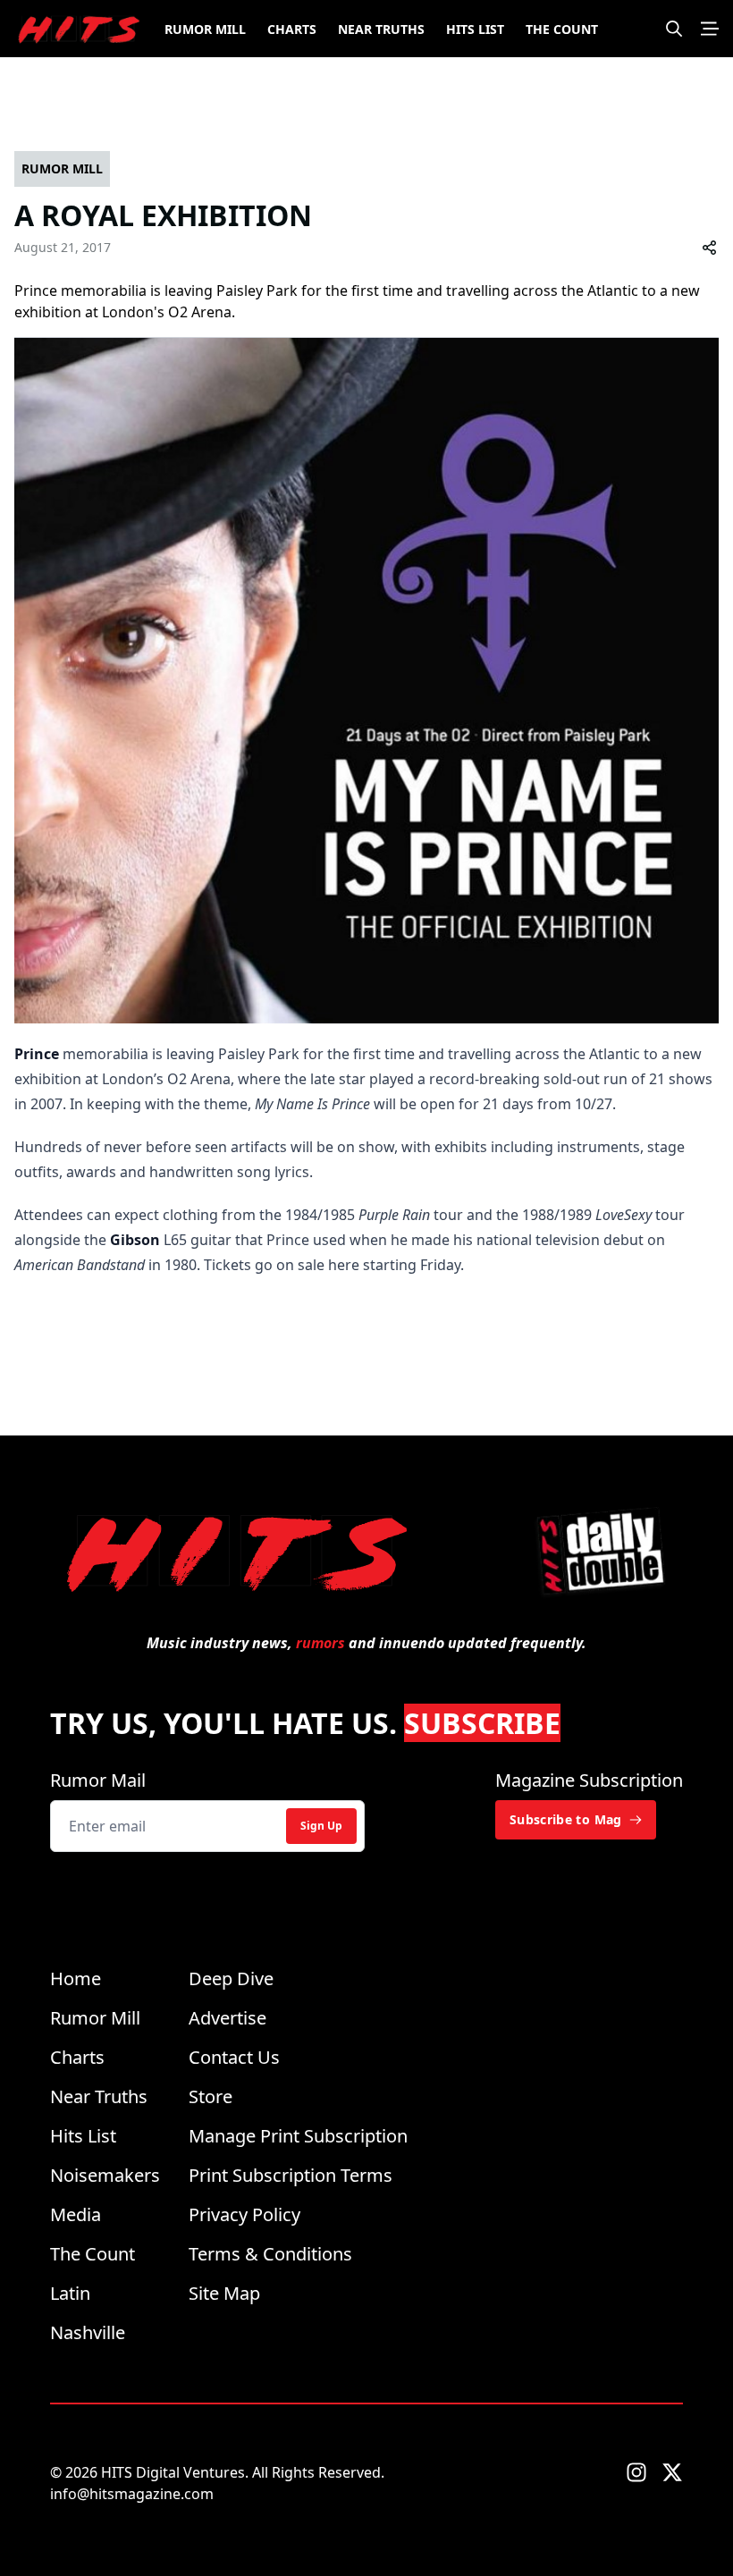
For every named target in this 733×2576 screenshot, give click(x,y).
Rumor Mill (205, 29)
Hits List (475, 29)
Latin (70, 2293)
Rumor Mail (98, 1780)
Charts (292, 29)
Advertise (227, 2018)
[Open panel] (710, 29)
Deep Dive (231, 1978)
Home (76, 1978)
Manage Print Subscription (298, 2136)
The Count (562, 29)
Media (76, 2214)
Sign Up (321, 1826)
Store (211, 2096)
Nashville (88, 2332)
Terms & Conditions (270, 2254)
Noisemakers (105, 2175)
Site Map (224, 2293)
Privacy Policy (244, 2214)
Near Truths (381, 29)
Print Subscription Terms (291, 2175)
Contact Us (234, 2057)
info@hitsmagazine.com (132, 2494)
